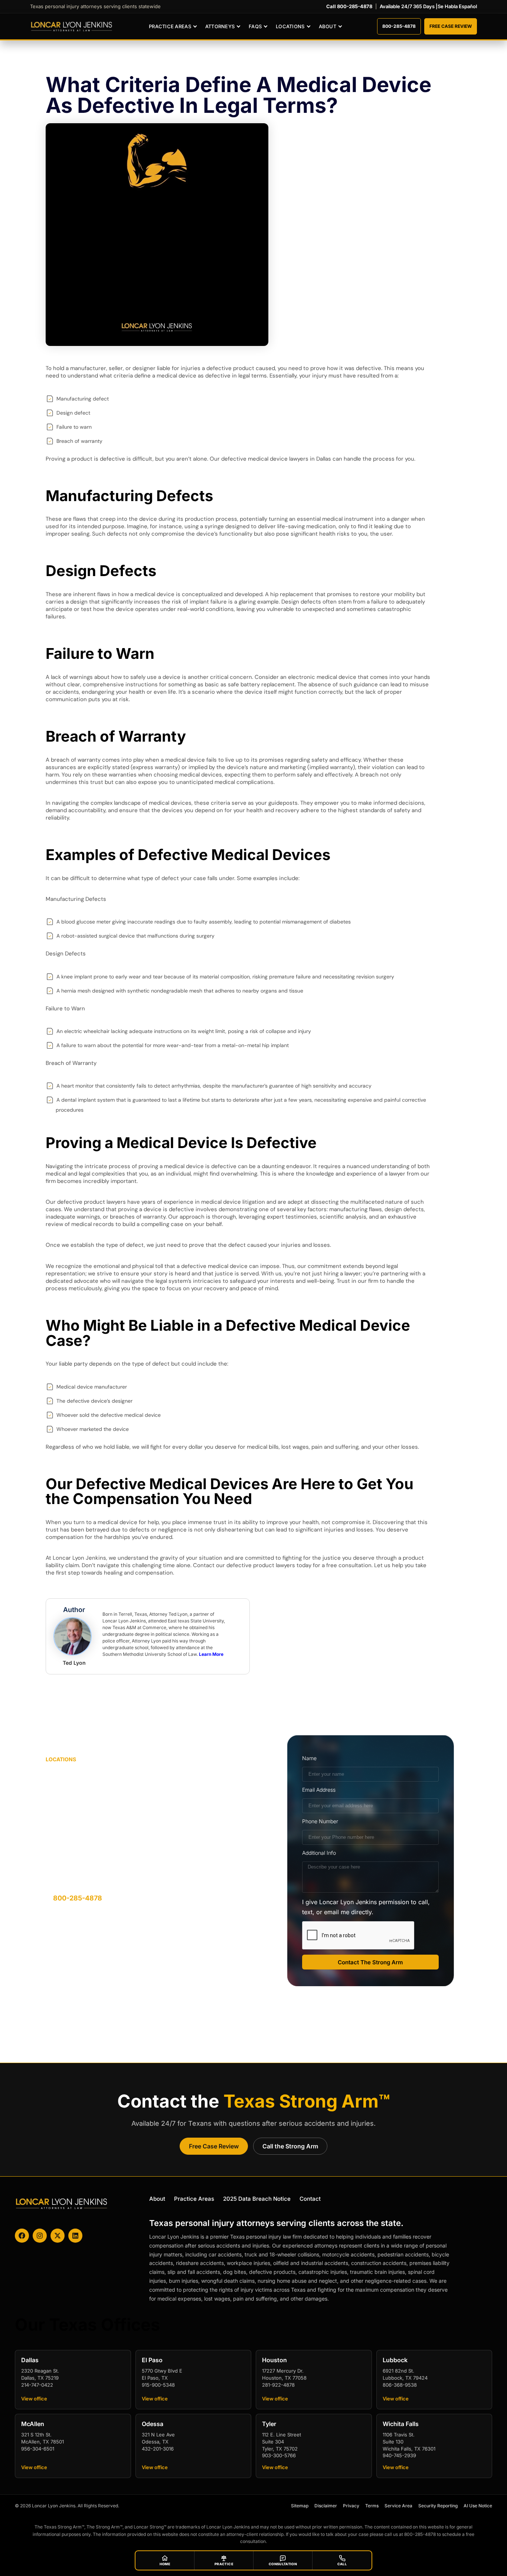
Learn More (211, 1654)
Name (309, 1758)
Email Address (319, 1790)
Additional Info (319, 1853)
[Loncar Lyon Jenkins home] (72, 27)
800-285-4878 (399, 26)
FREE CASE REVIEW (451, 26)
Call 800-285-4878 (349, 6)
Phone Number (320, 1821)
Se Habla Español (457, 6)
